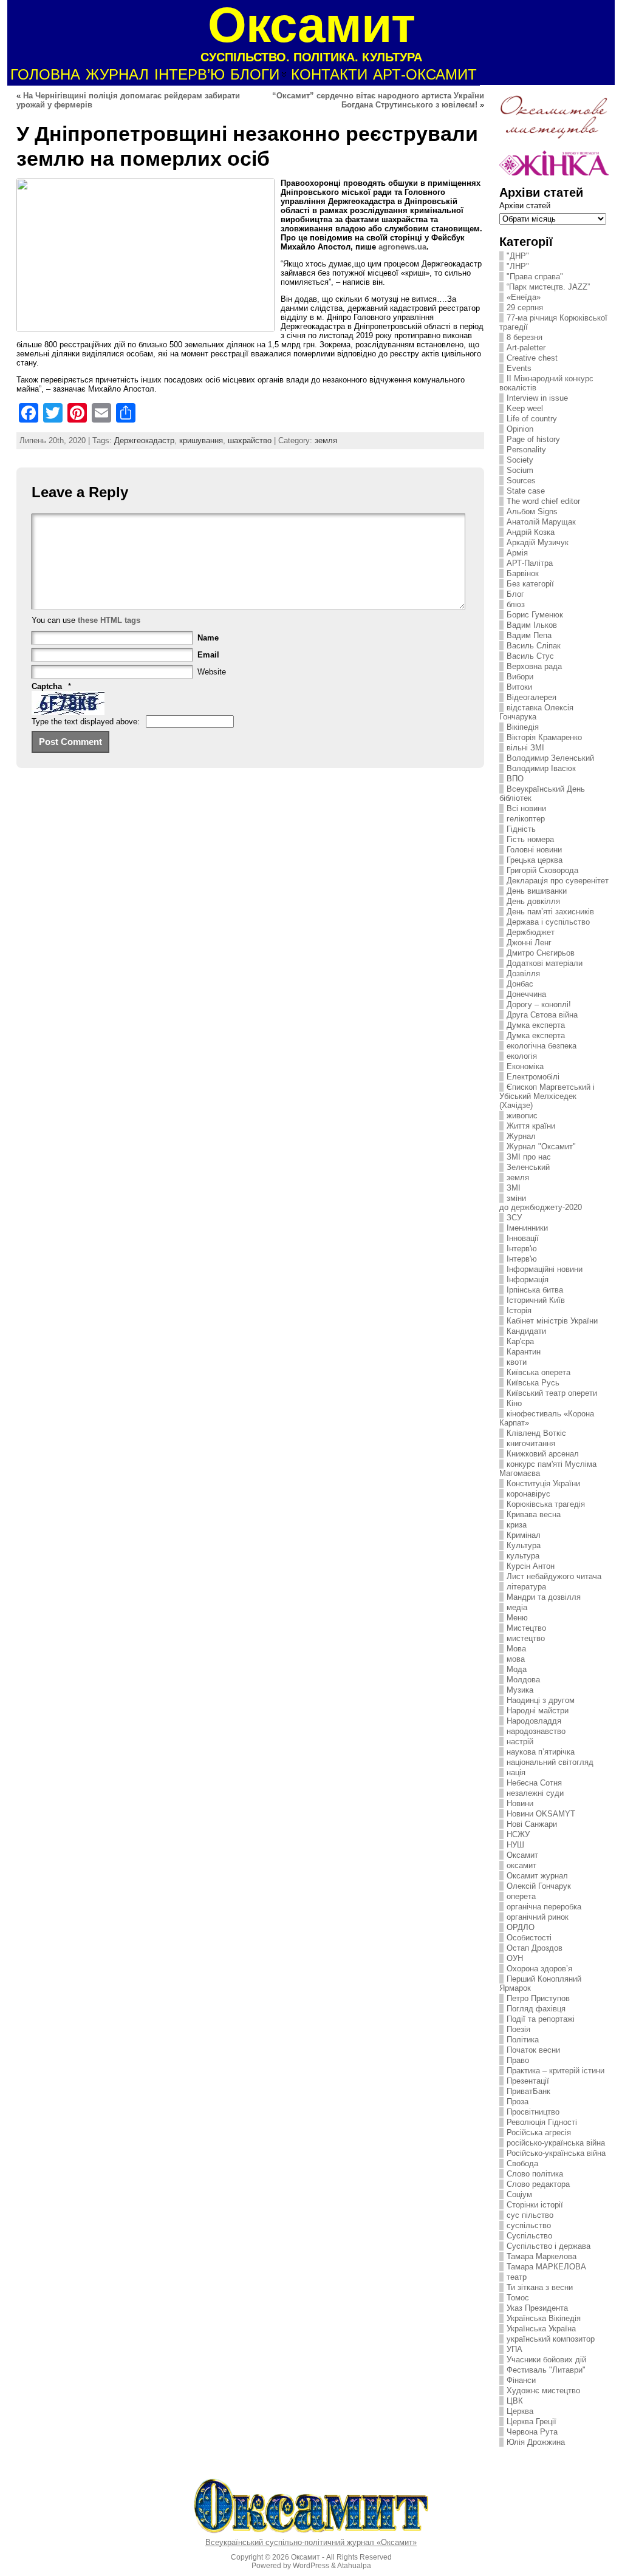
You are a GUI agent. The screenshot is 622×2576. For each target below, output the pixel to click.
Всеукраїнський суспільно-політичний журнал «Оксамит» (311, 2542)
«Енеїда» (524, 297)
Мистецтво (526, 1628)
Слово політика (535, 2174)
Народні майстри (538, 1711)
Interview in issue (537, 398)
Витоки (519, 687)
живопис (522, 1116)
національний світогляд (550, 1762)
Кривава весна (534, 1514)
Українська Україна (541, 2329)
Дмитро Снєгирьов (541, 953)
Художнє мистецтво (543, 2391)
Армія (517, 553)
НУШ (515, 1845)
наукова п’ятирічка (541, 1752)
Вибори (520, 677)
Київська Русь (533, 1383)
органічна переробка (544, 1907)
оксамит (521, 1865)
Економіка (525, 1066)
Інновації (523, 1238)
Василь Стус (530, 656)
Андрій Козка (531, 532)
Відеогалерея (531, 697)
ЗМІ (514, 1188)
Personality (526, 450)
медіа (517, 1607)
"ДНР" (518, 256)
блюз (516, 604)
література (526, 1587)
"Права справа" (535, 277)
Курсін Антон (531, 1566)
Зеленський (528, 1167)
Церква (520, 2411)
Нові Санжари (532, 1824)
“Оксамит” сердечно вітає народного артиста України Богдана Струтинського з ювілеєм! (378, 100)
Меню (517, 1618)
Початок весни (533, 2050)
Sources (521, 481)
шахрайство (250, 440)
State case (526, 491)
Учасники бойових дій (546, 2360)
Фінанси (521, 2380)
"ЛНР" (518, 266)
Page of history (533, 439)
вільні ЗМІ (525, 748)
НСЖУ (518, 1834)
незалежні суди (535, 1793)
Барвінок (523, 573)
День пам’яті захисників (550, 912)
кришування (201, 440)
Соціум (519, 2194)
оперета (521, 1896)
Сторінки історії (535, 2205)
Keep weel (525, 408)
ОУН (515, 1958)
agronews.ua (402, 247)
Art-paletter (526, 348)
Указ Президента (537, 2308)
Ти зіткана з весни (540, 2287)
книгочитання (531, 1443)
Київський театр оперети (552, 1393)
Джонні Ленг (529, 943)
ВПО (515, 779)
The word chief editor (543, 501)
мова (516, 1659)
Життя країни (531, 1126)
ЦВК (515, 2401)
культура (523, 1556)
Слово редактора (538, 2184)
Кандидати (526, 1331)
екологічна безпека (542, 1046)
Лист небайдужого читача (554, 1576)
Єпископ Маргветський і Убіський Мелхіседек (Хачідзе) (547, 1096)
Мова (516, 1649)
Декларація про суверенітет (558, 881)
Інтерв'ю (522, 1249)
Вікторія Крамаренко (544, 737)
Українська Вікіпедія (544, 2318)
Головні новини (534, 850)
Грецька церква (535, 860)
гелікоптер (526, 819)
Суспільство (529, 2236)
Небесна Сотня (534, 1783)
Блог (515, 594)
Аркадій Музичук (538, 542)
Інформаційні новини (545, 1269)
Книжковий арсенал (543, 1454)
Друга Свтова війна (542, 1015)
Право (518, 2060)
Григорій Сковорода (542, 870)
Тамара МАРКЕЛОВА (546, 2267)
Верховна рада (534, 666)
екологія (522, 1056)
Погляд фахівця (536, 2009)
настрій (520, 1742)
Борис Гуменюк (535, 615)
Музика (520, 1690)
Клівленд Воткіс (536, 1433)
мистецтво (526, 1638)
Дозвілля (523, 974)
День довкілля (533, 901)
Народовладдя (534, 1721)
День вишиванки (537, 891)
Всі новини (526, 808)
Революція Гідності (542, 2122)
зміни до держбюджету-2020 (541, 1203)
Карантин (524, 1352)
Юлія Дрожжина (536, 2442)
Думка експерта (536, 1025)
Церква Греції (531, 2421)
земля (326, 440)
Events (519, 368)
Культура (524, 1545)
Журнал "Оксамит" (541, 1147)
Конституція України (543, 1483)
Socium (520, 470)
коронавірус (528, 1494)
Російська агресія (539, 2133)
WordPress (311, 2566)
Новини (520, 1803)
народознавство (536, 1731)
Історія (519, 1310)
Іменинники (527, 1228)
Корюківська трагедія (546, 1504)
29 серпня (525, 308)
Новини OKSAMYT (541, 1814)
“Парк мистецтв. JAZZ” (548, 287)
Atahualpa (354, 2566)
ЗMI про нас (529, 1157)
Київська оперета (538, 1372)
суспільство (529, 2225)
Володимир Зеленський (550, 758)
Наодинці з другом (541, 1700)
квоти (517, 1362)
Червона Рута (532, 2432)
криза (517, 1525)
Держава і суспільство (548, 922)
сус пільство (530, 2215)
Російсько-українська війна (556, 2153)
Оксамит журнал (537, 1876)
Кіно (514, 1403)
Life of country (532, 419)
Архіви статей (525, 206)
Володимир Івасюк (541, 768)
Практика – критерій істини (555, 2071)
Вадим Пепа (529, 635)
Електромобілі (533, 1077)
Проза (518, 2102)
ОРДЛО (521, 1927)
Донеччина (526, 994)
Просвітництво (533, 2112)
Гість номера (530, 839)
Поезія (518, 2029)
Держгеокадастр (144, 440)
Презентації (528, 2081)
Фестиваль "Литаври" (546, 2370)
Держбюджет (531, 932)
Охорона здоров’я (539, 1969)
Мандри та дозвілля (544, 1597)
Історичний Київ (536, 1300)
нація (516, 1772)
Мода (517, 1669)
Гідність (521, 829)
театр (517, 2277)
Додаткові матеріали (545, 963)
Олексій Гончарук (539, 1886)
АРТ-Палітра (530, 563)
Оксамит (522, 1855)
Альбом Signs (532, 511)
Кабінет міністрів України (552, 1321)
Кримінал (524, 1535)
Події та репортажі (541, 2019)
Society (520, 460)
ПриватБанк (528, 2091)
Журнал (521, 1136)
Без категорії (530, 584)
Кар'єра (520, 1341)
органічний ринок (538, 1917)
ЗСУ (514, 1218)
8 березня (525, 337)
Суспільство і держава (549, 2246)
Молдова (523, 1680)
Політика (523, 2040)
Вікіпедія (523, 727)
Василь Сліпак (534, 646)
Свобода (522, 2163)
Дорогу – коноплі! (539, 1004)
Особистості (529, 1938)
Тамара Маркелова (542, 2256)
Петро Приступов (538, 1998)
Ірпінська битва (535, 1290)
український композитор (551, 2339)
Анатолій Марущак (541, 522)
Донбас (520, 984)
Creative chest (532, 358)
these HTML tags (109, 620)
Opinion (520, 429)
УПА (514, 2349)
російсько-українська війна (556, 2143)
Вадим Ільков (532, 625)
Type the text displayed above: (86, 722)
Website (212, 672)
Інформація (528, 1280)
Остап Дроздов (535, 1948)
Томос (518, 2298)
